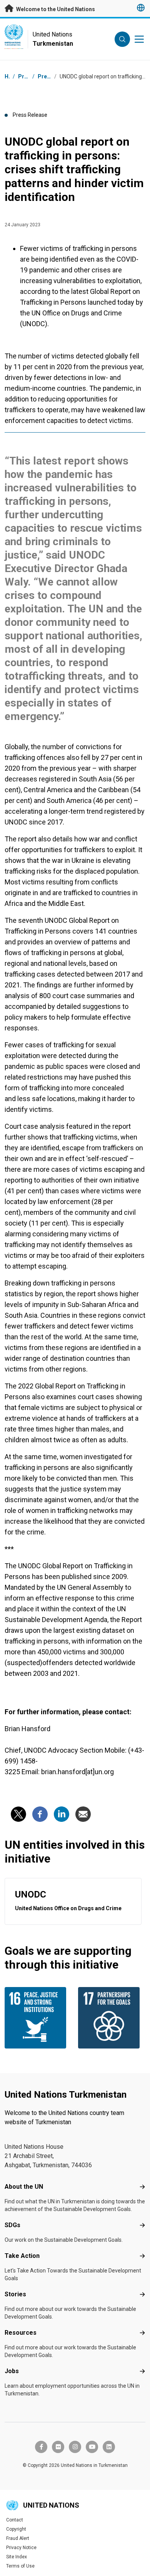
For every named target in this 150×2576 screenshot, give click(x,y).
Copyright (16, 2529)
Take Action (22, 2256)
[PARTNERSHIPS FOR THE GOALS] (112, 2018)
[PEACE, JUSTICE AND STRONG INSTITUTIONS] (38, 2018)
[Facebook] (40, 1814)
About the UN (24, 2187)
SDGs (12, 2225)
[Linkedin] (62, 1814)
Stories (15, 2294)
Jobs (12, 2371)
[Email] (83, 1814)
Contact (15, 2520)
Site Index (17, 2557)
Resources (21, 2333)
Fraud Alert (18, 2538)
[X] (18, 1814)
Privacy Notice (21, 2548)
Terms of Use (20, 2566)
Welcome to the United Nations (55, 9)
